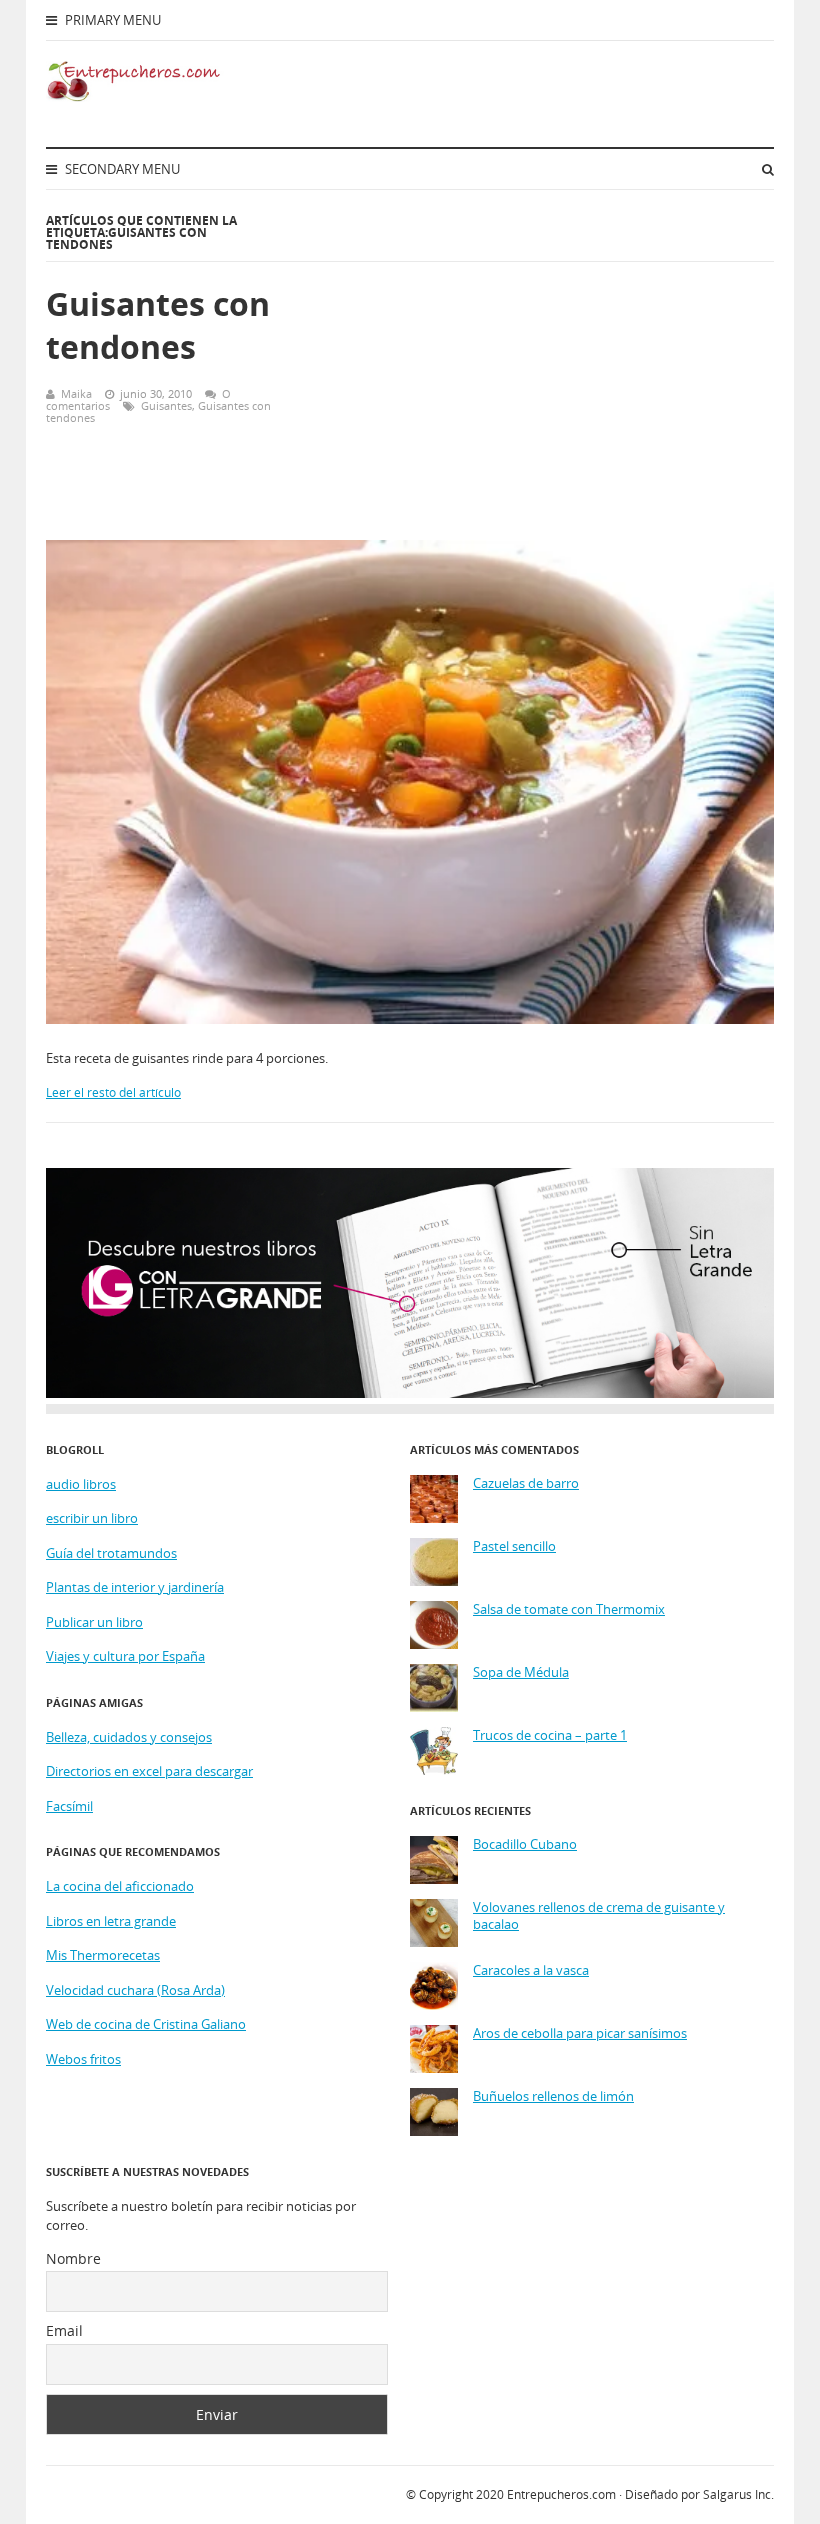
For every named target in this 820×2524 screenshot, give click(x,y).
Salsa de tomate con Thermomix (569, 1609)
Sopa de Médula (521, 1672)
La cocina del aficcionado (120, 1886)
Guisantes (166, 405)
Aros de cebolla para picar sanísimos (580, 2033)
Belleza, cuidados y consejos (129, 1737)
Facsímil (69, 1806)
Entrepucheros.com (561, 2494)
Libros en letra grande (111, 1921)
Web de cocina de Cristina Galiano (146, 2024)
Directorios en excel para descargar (149, 1771)
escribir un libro (92, 1518)
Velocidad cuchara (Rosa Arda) (135, 1990)
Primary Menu (111, 20)
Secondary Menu (121, 169)
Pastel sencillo (514, 1546)
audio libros (81, 1484)
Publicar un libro (94, 1622)
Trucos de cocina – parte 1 (550, 1735)
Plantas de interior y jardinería (135, 1587)
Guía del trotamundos (111, 1553)
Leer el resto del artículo (113, 1092)
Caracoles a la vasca (531, 1970)
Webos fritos (83, 2059)
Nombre (73, 2258)
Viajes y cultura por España (125, 1656)
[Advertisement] (547, 375)
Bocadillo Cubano (525, 1844)
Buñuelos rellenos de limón (553, 2096)
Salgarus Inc (737, 2494)
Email (64, 2330)
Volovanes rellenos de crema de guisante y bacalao (599, 1916)
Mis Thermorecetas (103, 1955)
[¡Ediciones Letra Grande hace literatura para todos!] (410, 1393)
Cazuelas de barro (526, 1483)
